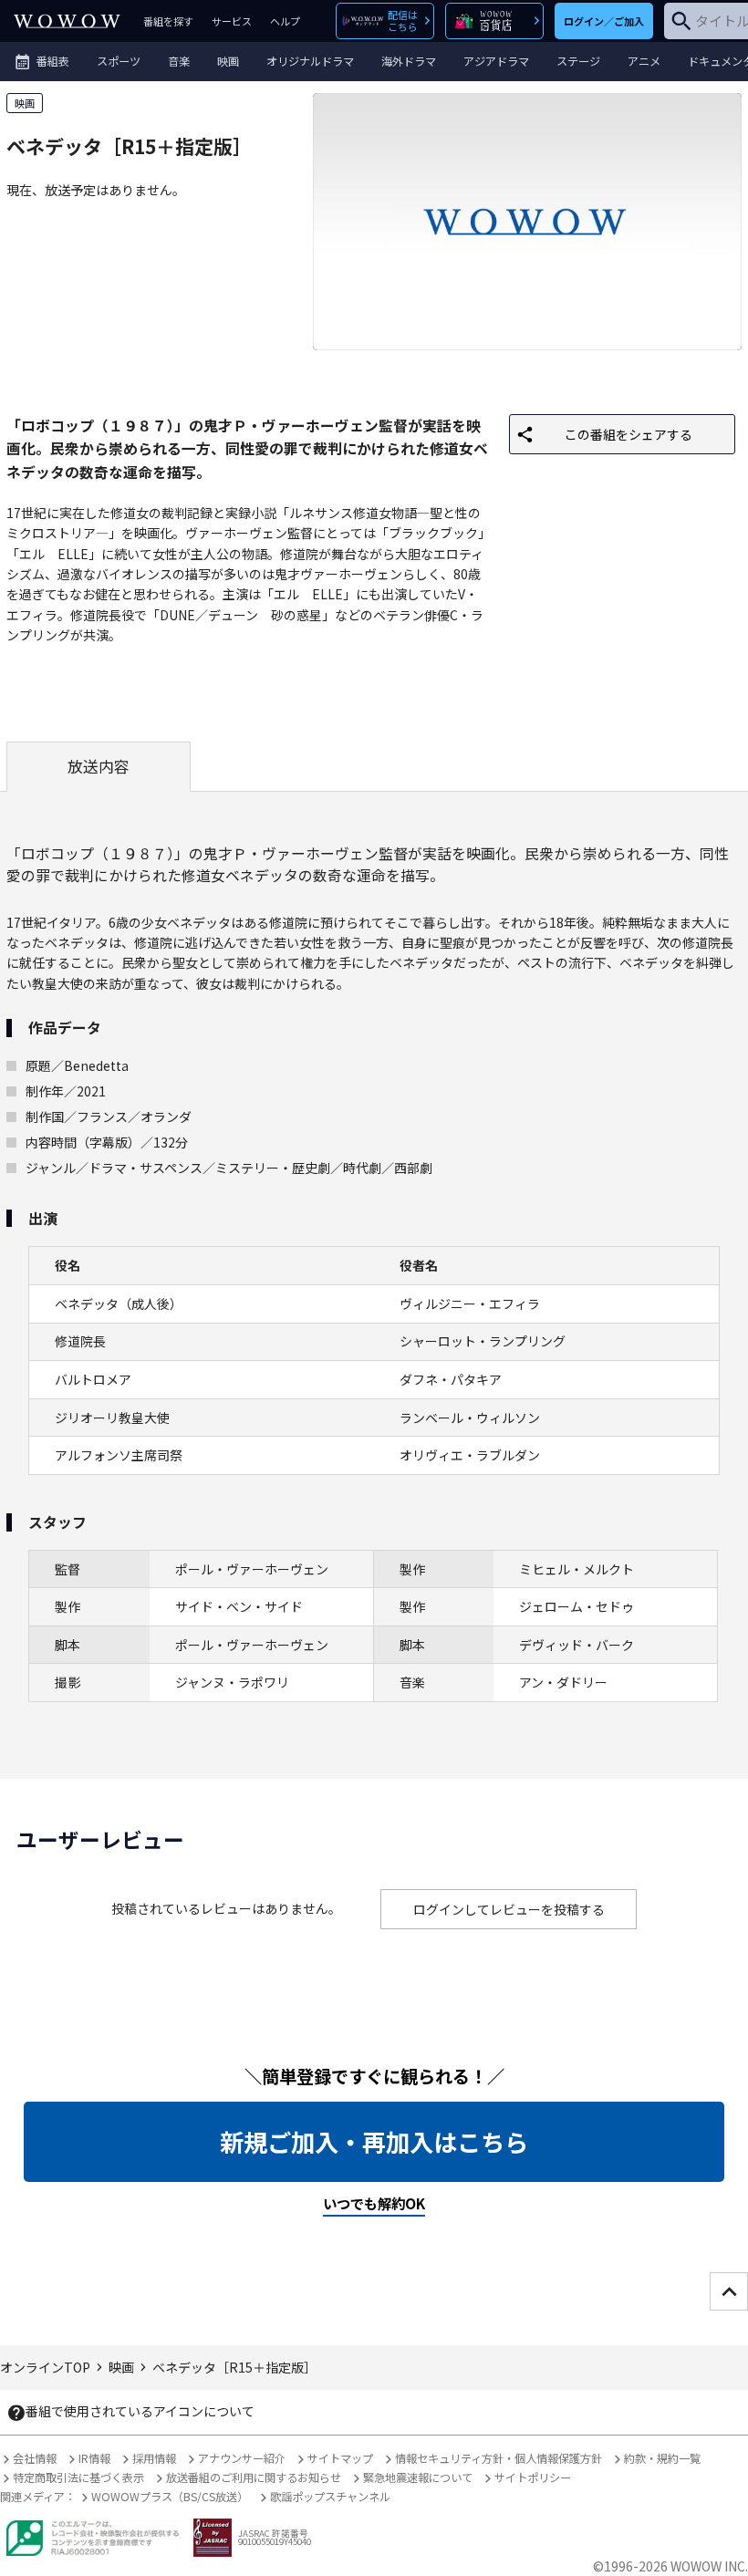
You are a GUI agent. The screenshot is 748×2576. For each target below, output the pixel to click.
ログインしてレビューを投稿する (509, 1909)
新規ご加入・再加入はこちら (374, 2142)
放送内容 (99, 766)
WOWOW (67, 21)
